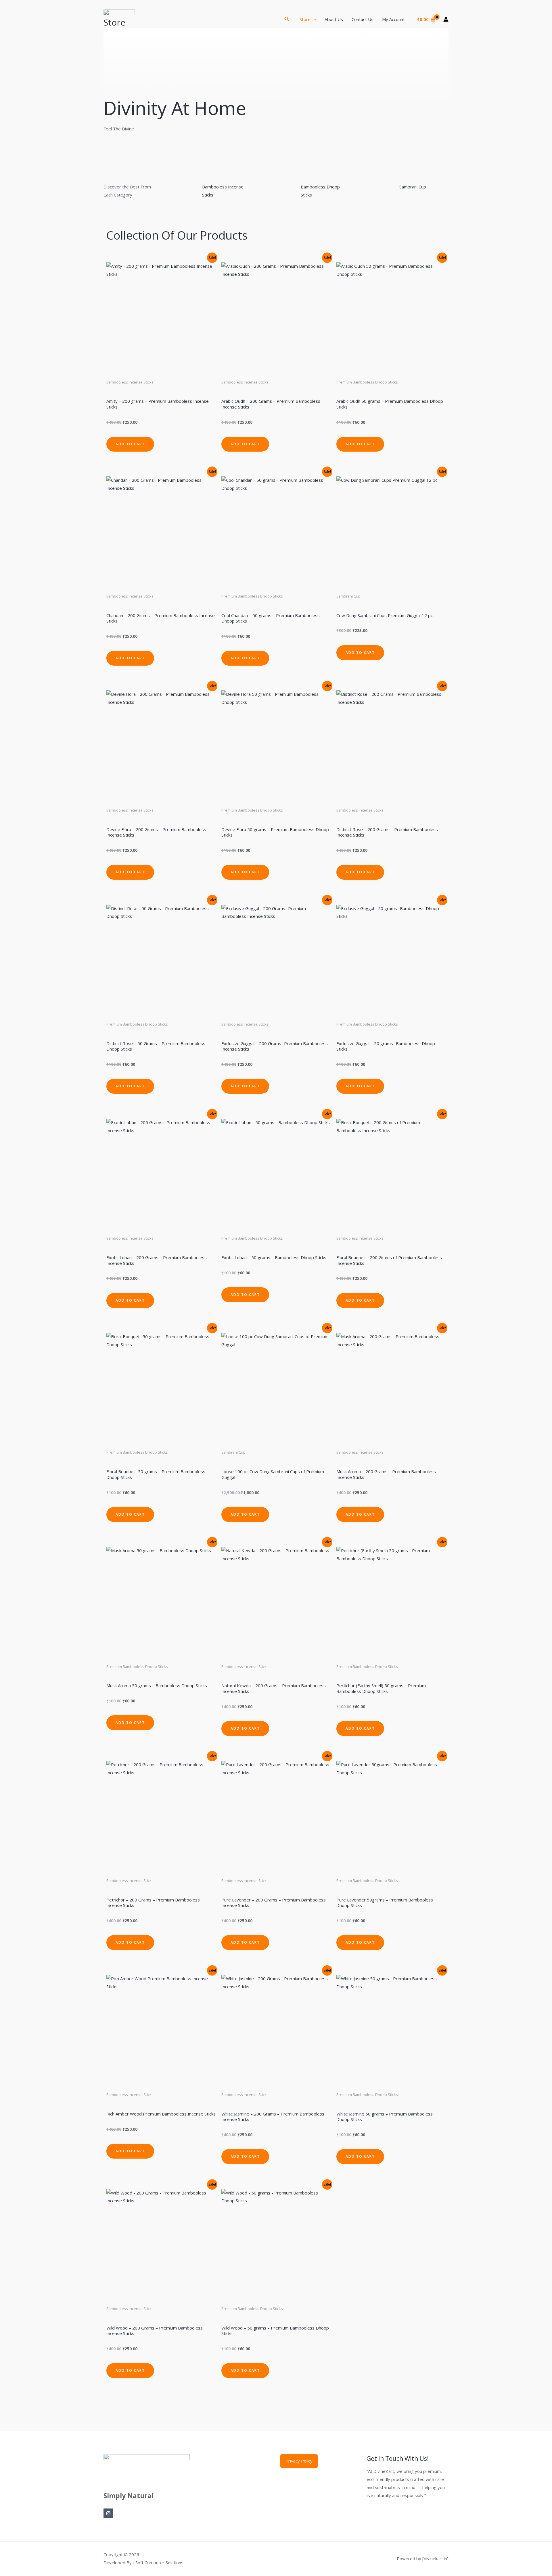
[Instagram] (108, 2513)
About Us (334, 19)
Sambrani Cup (413, 187)
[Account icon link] (446, 19)
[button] (287, 19)
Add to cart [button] (130, 444)
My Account (393, 19)
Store (305, 19)
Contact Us (363, 19)
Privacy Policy (299, 2461)
